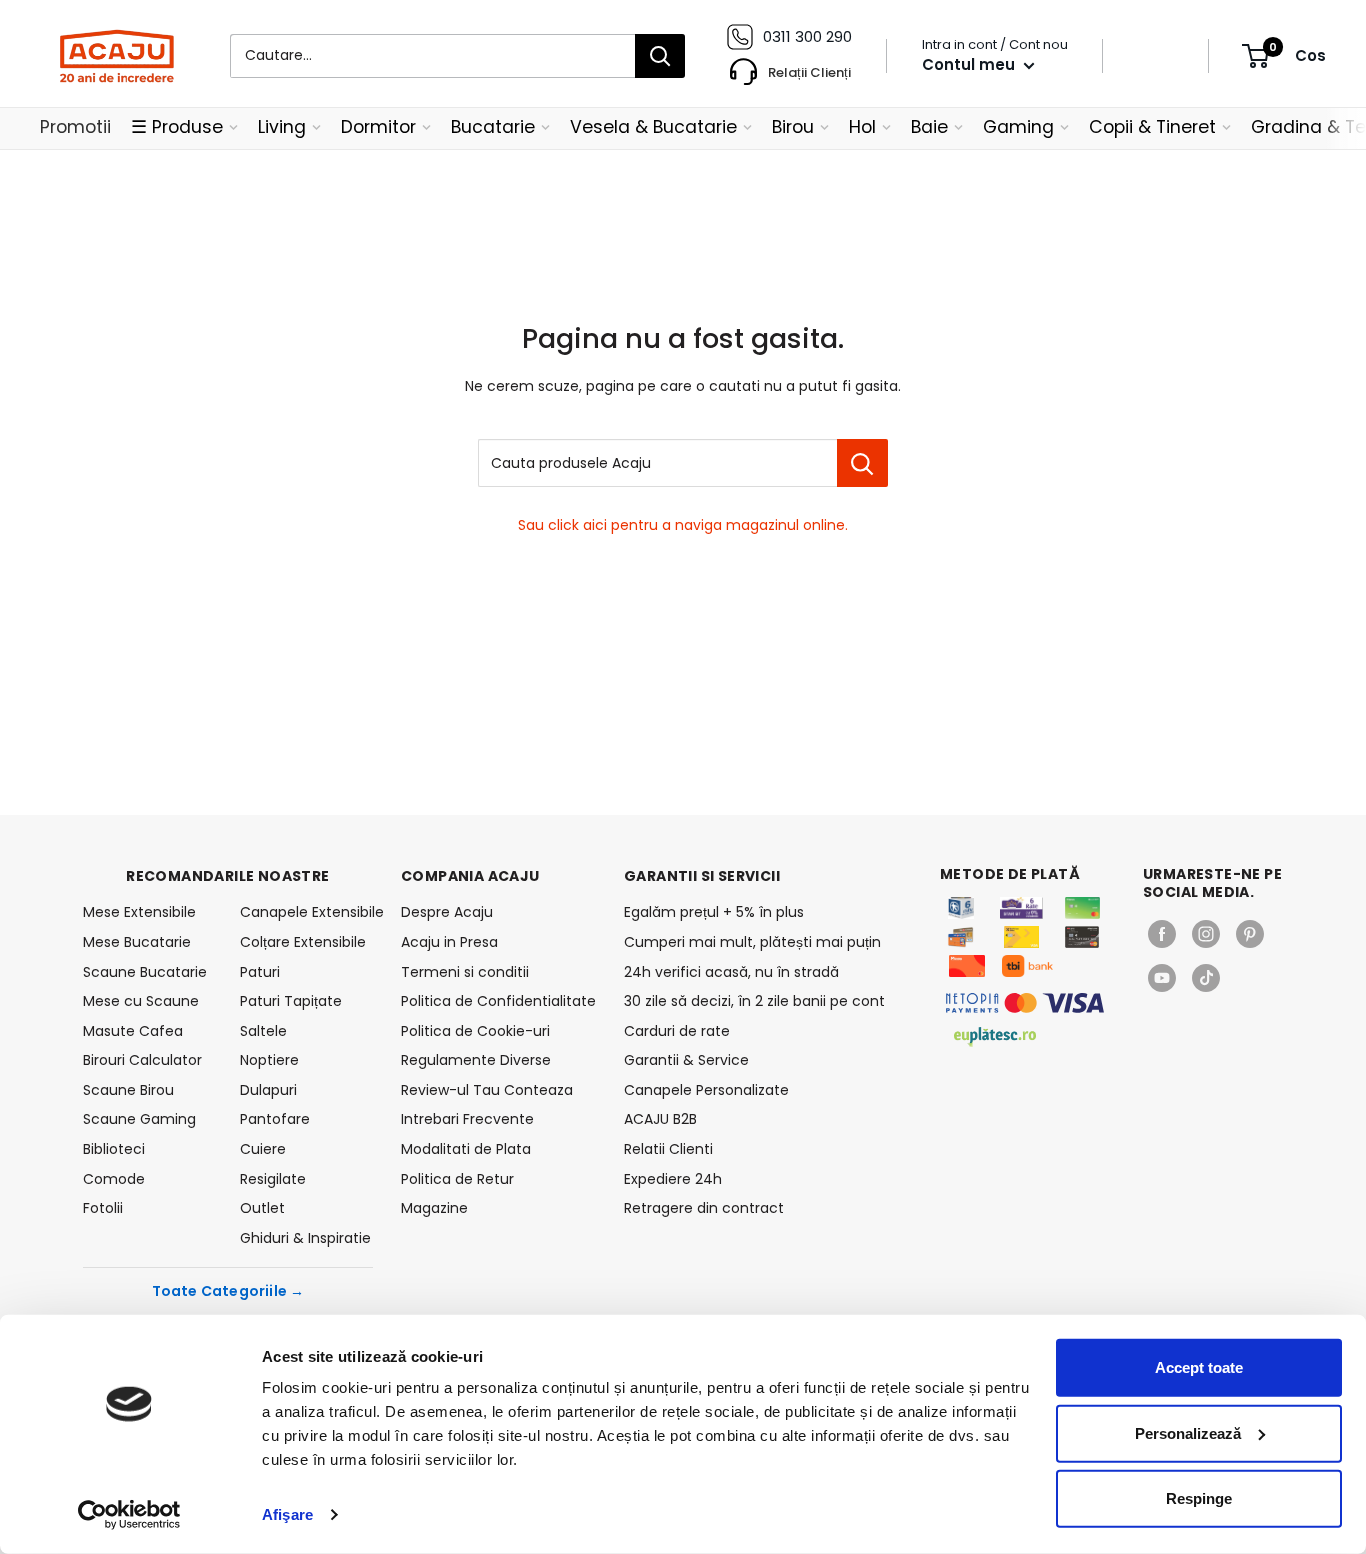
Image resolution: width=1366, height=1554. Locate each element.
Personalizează (1188, 1432)
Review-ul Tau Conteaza (487, 1090)
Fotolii (103, 1208)
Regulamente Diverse (476, 1060)
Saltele (263, 1031)
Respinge (1199, 1498)
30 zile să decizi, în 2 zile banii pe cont (754, 1001)
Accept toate (1199, 1367)
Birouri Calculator (142, 1060)
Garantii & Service (686, 1060)
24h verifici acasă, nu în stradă (731, 972)
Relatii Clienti (668, 1149)
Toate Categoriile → (228, 1291)
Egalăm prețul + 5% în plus (714, 912)
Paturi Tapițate (291, 1001)
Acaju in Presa (449, 942)
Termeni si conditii (465, 972)
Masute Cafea (133, 1031)
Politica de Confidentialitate (498, 1001)
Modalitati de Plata (466, 1149)
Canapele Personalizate (706, 1090)
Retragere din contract (704, 1208)
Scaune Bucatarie (145, 972)
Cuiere (263, 1149)
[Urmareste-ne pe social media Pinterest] (1250, 934)
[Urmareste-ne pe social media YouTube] (1162, 978)
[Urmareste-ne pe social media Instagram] (1206, 934)
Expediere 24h (673, 1179)
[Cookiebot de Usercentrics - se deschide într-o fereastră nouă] (129, 1515)
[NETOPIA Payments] (1025, 1003)
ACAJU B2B (660, 1119)
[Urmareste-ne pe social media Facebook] (1162, 934)
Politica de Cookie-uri (475, 1031)
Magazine (434, 1208)
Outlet (262, 1208)
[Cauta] (660, 56)
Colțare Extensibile (303, 942)
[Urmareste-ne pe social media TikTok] (1206, 978)
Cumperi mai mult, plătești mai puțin (752, 942)
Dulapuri (268, 1090)
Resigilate (273, 1179)
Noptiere (269, 1060)
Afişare (287, 1514)
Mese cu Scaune (141, 1001)
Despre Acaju (447, 912)
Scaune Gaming (139, 1119)
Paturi (260, 972)
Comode (114, 1179)
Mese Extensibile (139, 912)
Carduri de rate (677, 1031)
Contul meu (970, 64)
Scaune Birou (128, 1090)
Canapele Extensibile (306, 912)
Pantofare (275, 1119)
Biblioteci (114, 1149)
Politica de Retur (457, 1179)
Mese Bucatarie (137, 942)
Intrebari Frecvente (467, 1119)
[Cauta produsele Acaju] (862, 463)
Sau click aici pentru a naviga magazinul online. (683, 525)
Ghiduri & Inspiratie (305, 1238)
